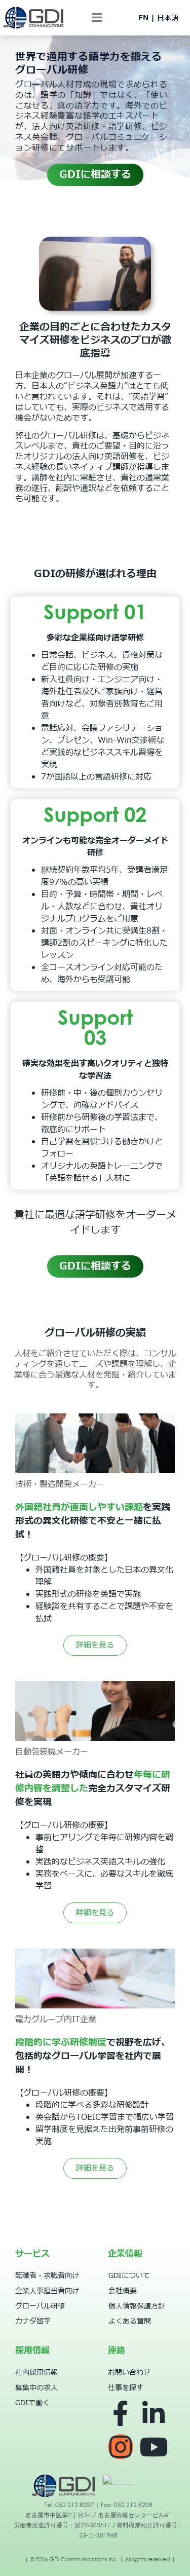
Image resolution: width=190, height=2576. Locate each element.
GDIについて (129, 2276)
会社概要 (123, 2291)
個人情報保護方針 (137, 2306)
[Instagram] (121, 2447)
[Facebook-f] (121, 2413)
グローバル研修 (40, 2306)
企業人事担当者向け (47, 2291)
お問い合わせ (129, 2373)
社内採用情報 (36, 2373)
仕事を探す (126, 2388)
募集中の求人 (36, 2388)
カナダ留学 (33, 2321)
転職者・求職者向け (47, 2276)
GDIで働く (32, 2403)
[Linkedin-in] (154, 2413)
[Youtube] (154, 2447)
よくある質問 (130, 2321)
